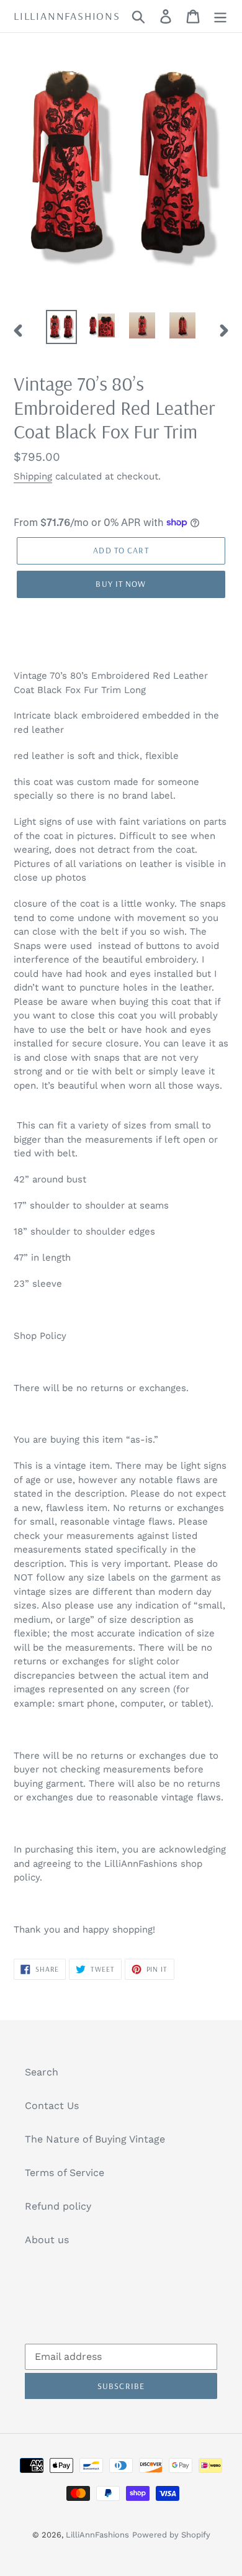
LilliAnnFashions (67, 16)
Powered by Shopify (171, 2535)
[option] (62, 327)
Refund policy (58, 2206)
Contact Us (52, 2106)
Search (42, 2072)
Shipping (33, 476)
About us (47, 2240)
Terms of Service (65, 2173)
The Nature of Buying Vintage (95, 2139)
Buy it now (121, 584)
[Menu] (220, 16)
